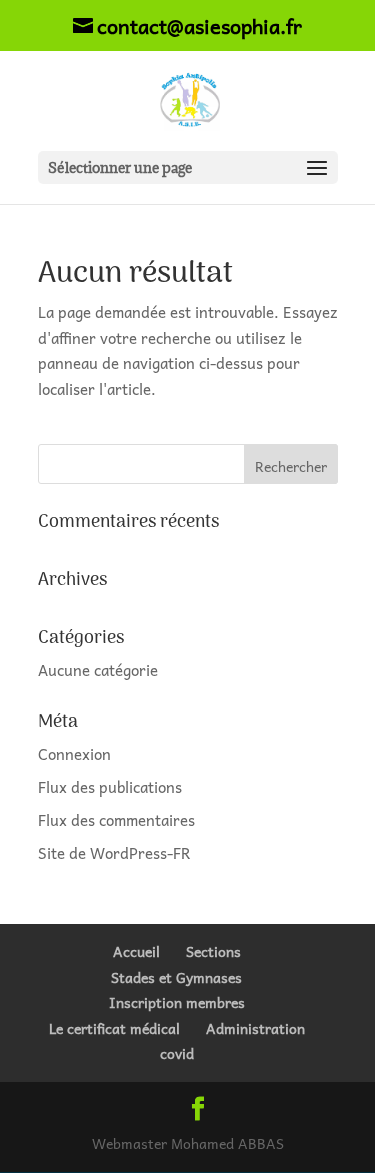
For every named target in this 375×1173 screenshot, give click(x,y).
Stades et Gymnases (176, 977)
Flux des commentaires (116, 820)
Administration (255, 1028)
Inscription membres (177, 1002)
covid (177, 1053)
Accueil (136, 951)
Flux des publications (110, 787)
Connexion (74, 754)
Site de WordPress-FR (114, 853)
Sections (213, 951)
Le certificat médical (114, 1028)
